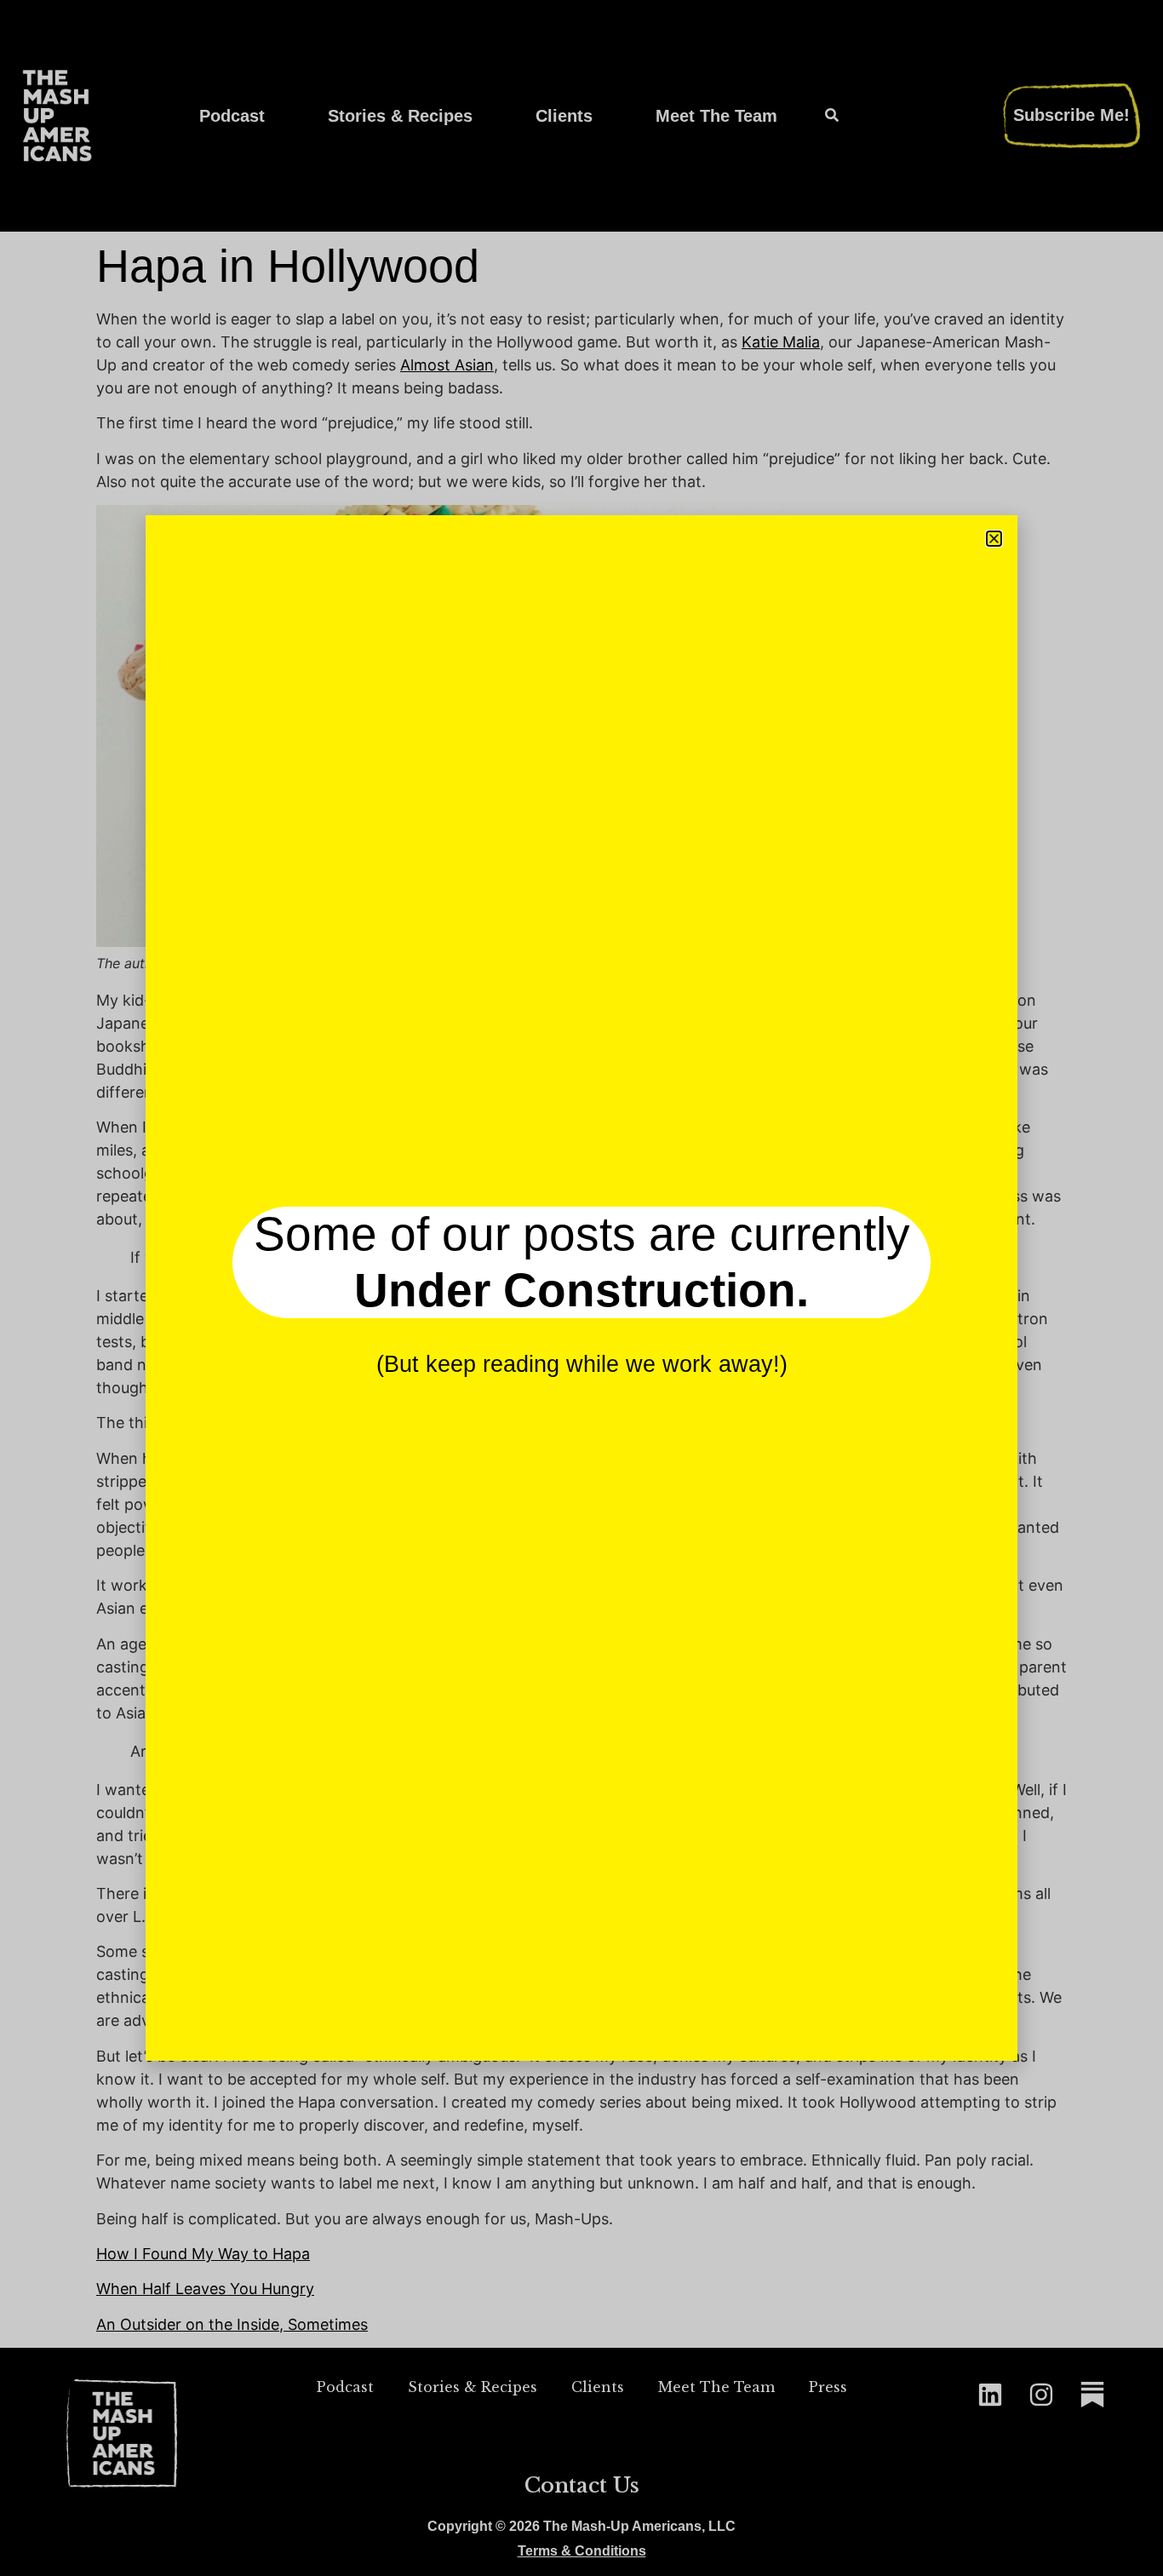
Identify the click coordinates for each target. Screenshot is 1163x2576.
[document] (581, 1288)
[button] (994, 539)
